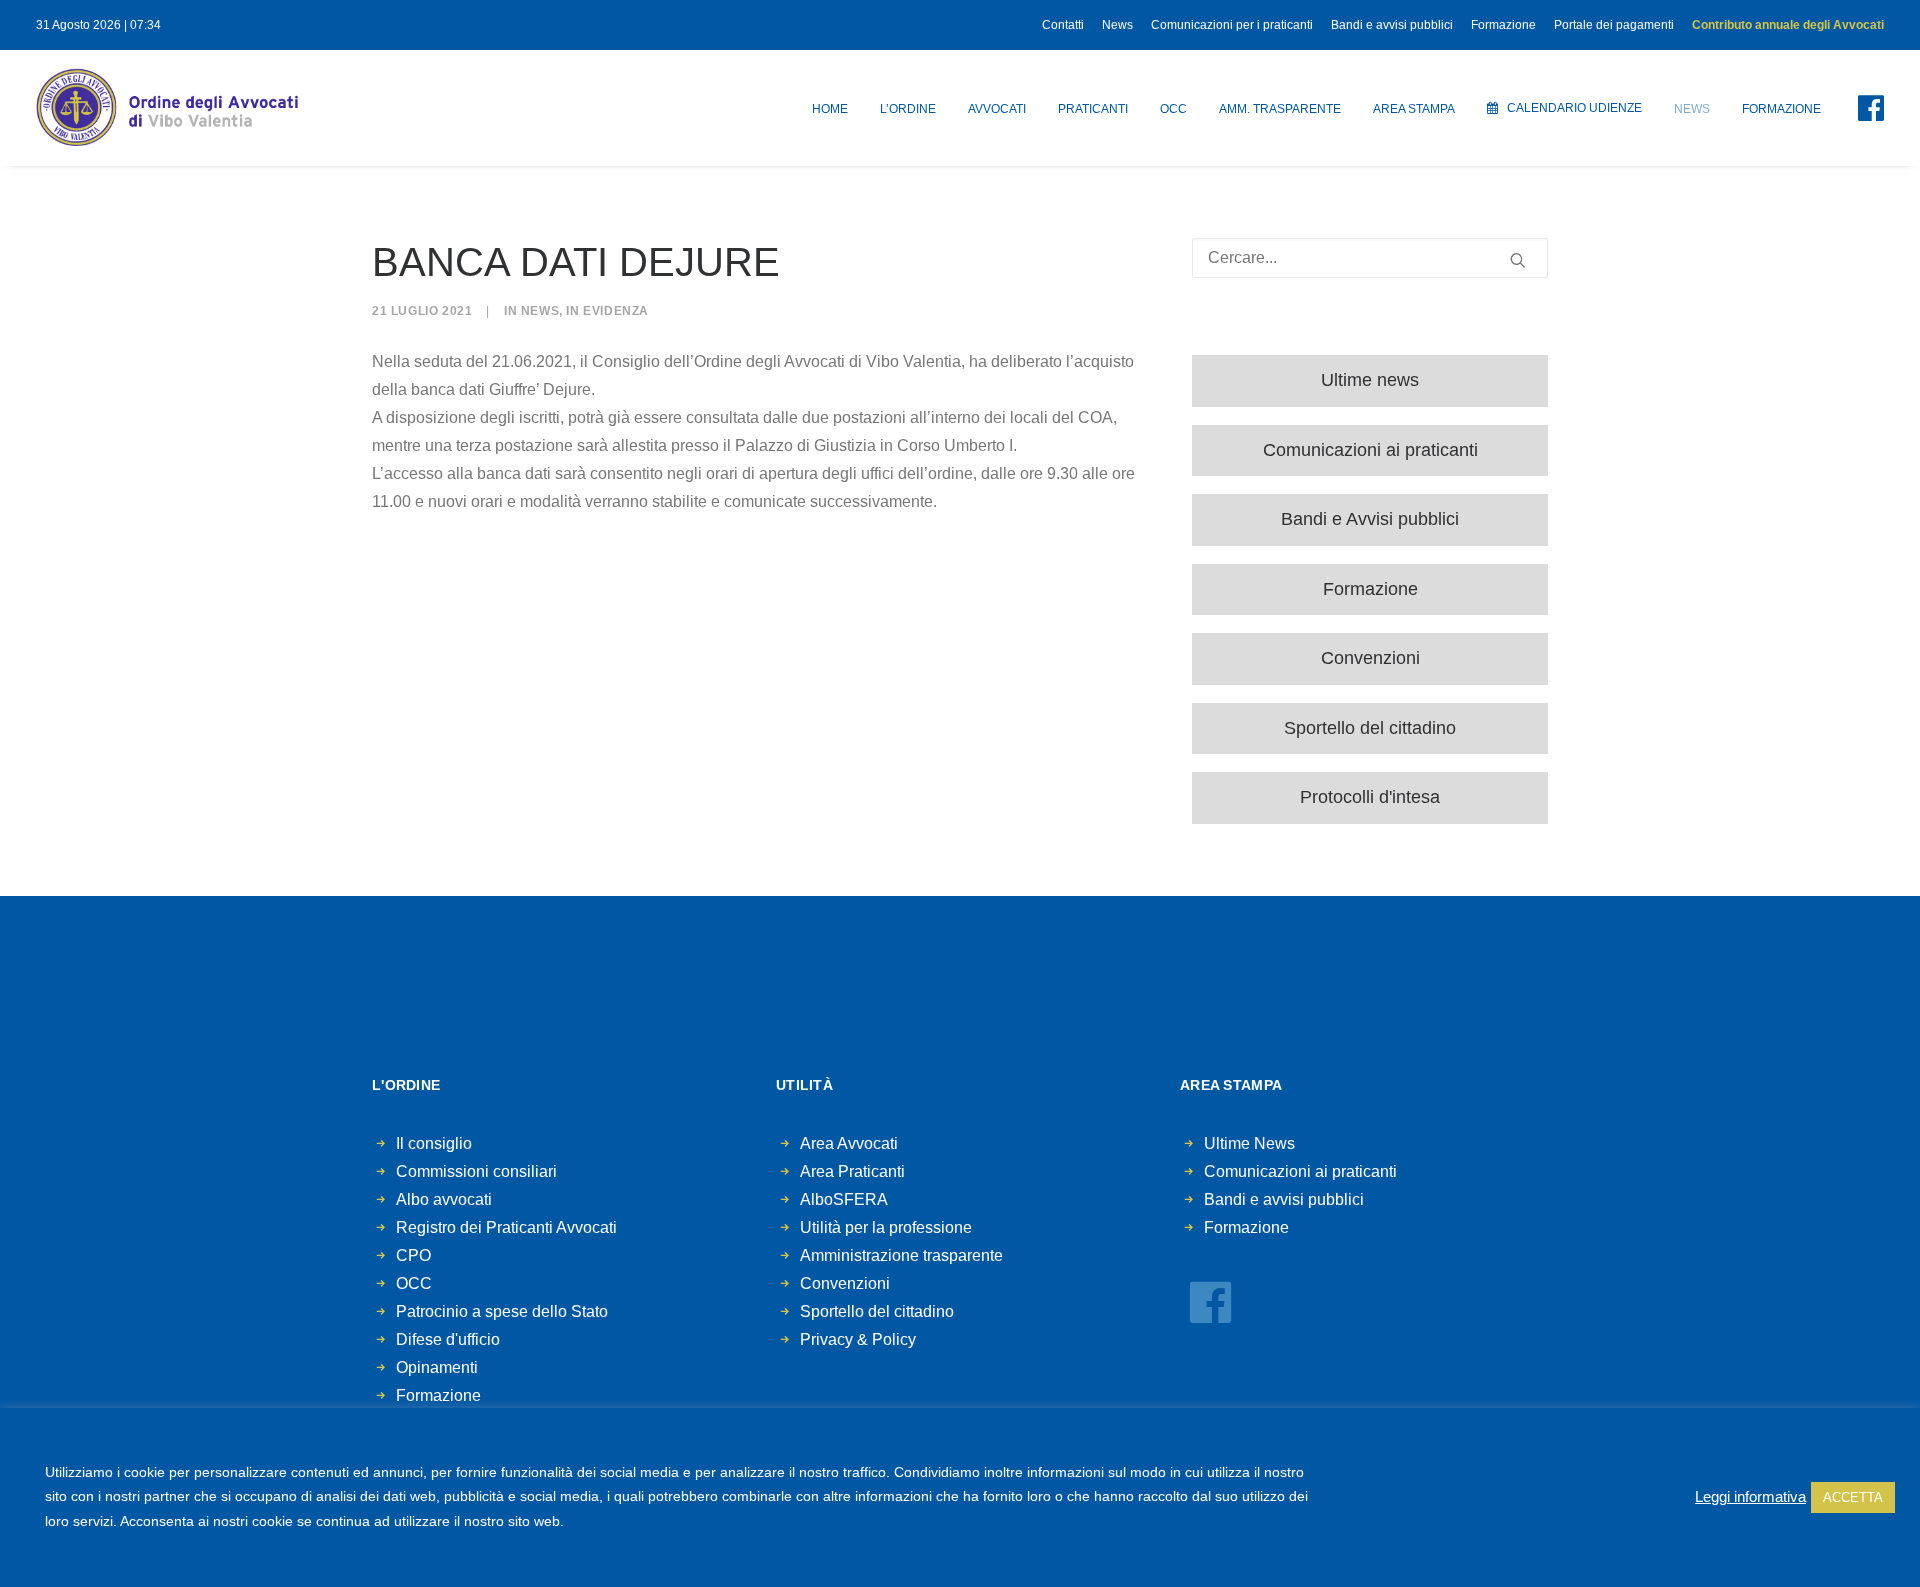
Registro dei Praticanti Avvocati (506, 1227)
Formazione (1503, 25)
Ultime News (1249, 1143)
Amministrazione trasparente (901, 1255)
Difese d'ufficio (448, 1339)
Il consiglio (434, 1143)
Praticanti (1093, 109)
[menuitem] (1066, 25)
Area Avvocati (849, 1143)
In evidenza (607, 311)
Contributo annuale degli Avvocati (1788, 25)
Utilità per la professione (886, 1227)
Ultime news (1370, 380)
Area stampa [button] (1414, 109)
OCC (1173, 109)
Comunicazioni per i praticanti (1232, 25)
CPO (413, 1255)
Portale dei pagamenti (1614, 25)
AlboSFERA (844, 1199)
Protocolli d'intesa (1370, 797)
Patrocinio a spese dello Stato (502, 1311)
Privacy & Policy (858, 1339)
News (1117, 25)
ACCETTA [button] (1853, 1497)
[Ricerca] (1370, 258)
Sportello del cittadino (1370, 728)
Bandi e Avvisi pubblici (1370, 519)
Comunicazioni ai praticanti (1370, 450)
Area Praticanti (852, 1171)
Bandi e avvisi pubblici (1392, 25)
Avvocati (997, 109)
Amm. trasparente (1280, 109)
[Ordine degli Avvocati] (167, 108)
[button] (1859, 108)
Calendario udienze (1574, 108)
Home (830, 109)
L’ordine (908, 109)
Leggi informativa (1750, 1497)
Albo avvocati (444, 1199)
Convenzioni (1370, 658)
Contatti (1063, 25)
